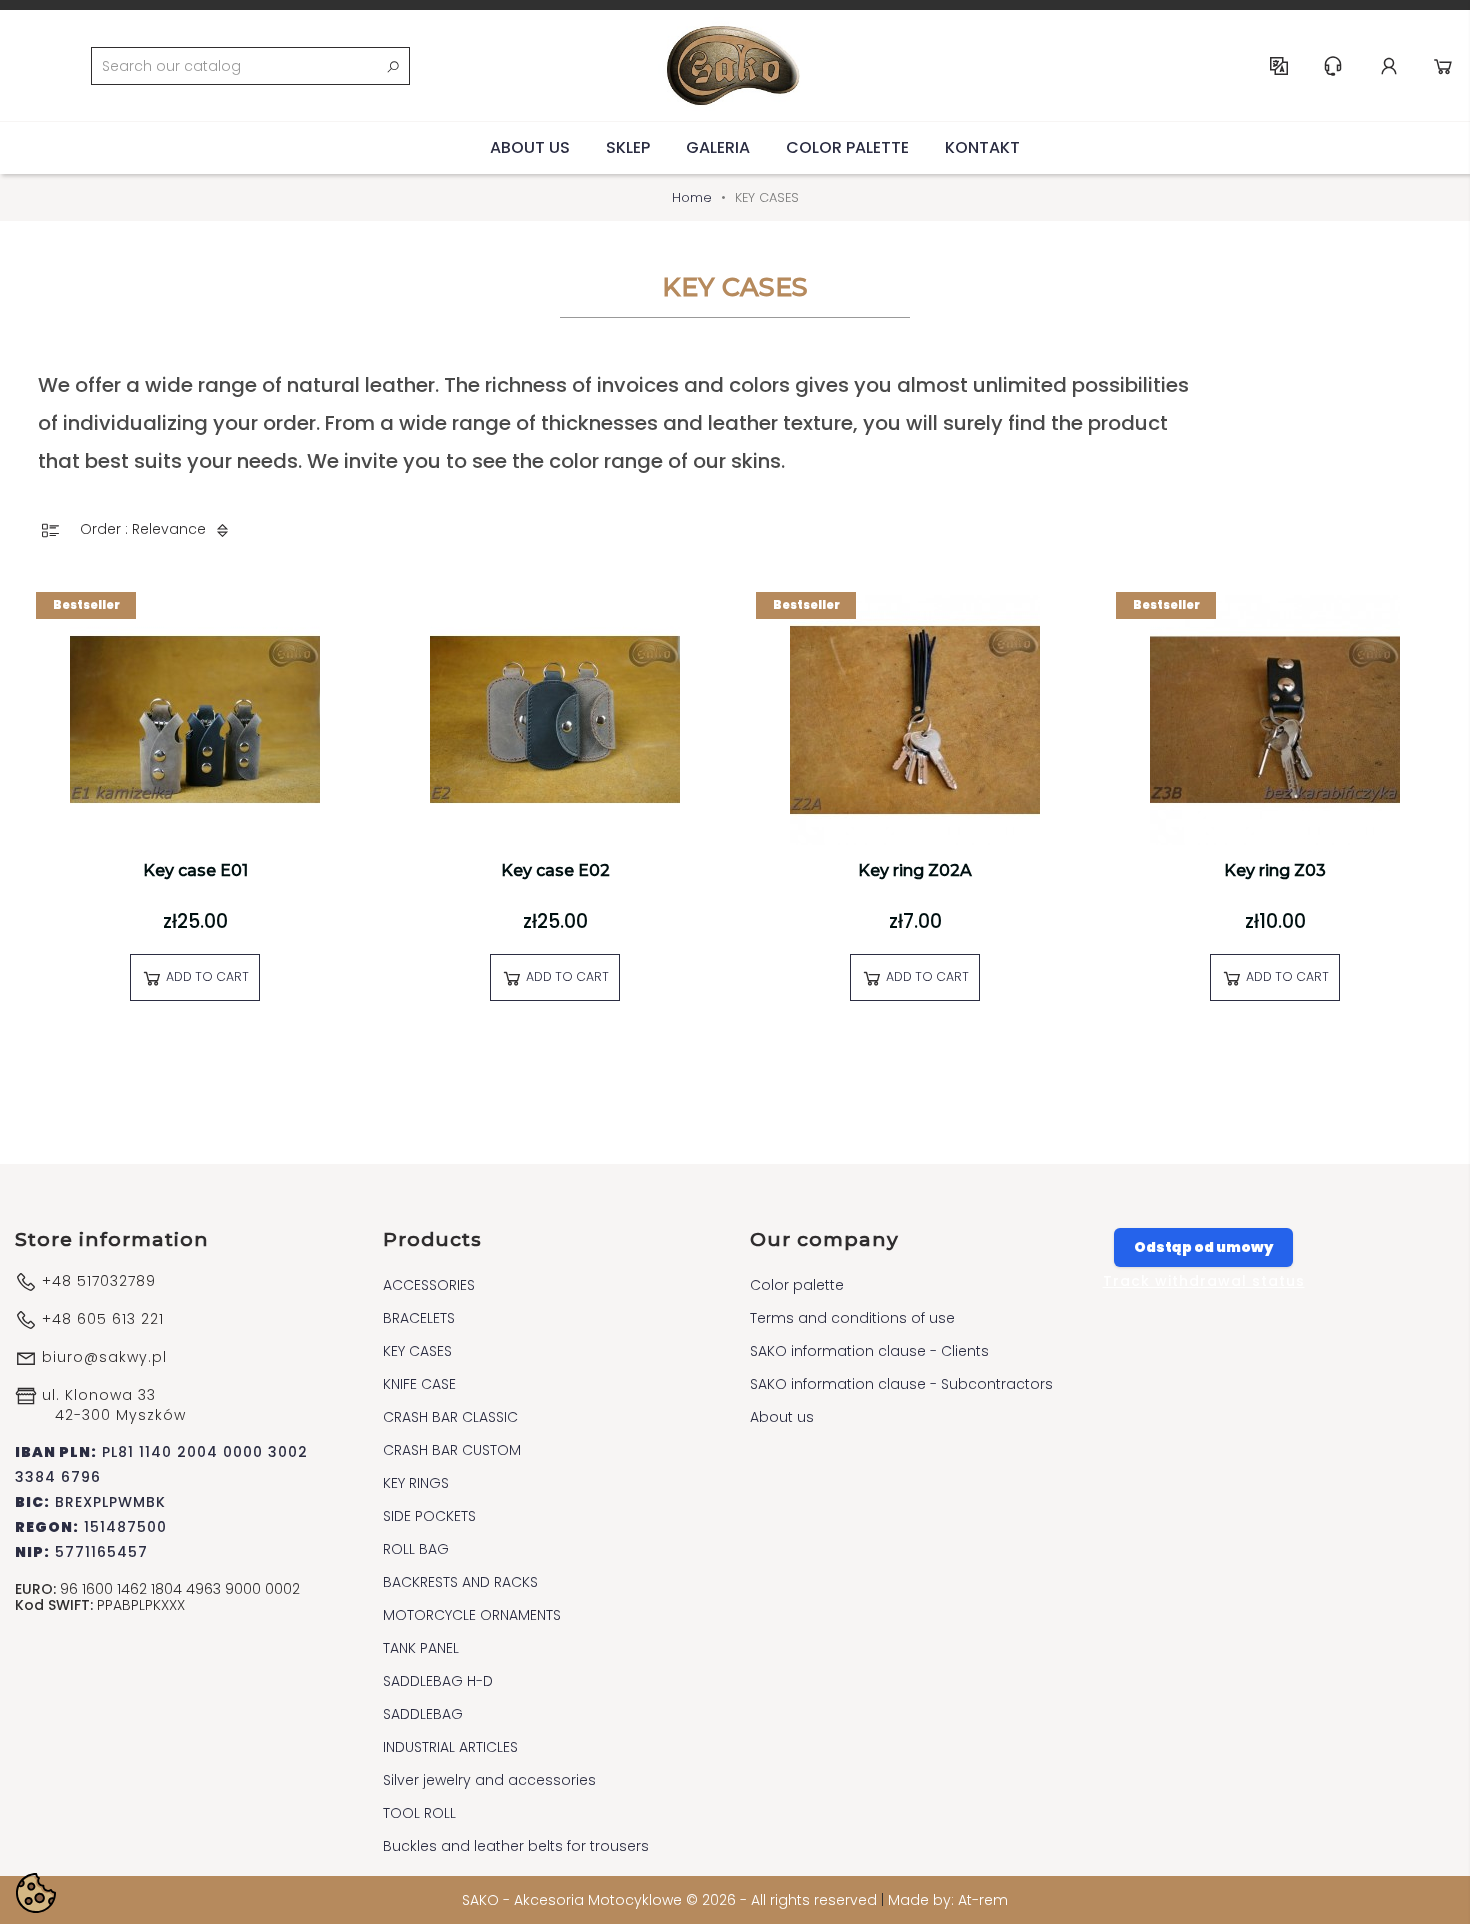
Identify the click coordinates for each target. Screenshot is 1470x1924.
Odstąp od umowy (1203, 1247)
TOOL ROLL (419, 1813)
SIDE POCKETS (429, 1516)
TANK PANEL (421, 1648)
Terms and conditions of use (852, 1318)
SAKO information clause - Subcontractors (901, 1384)
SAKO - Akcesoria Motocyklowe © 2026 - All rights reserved (671, 1900)
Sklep (628, 147)
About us (530, 147)
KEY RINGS (416, 1483)
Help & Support (1333, 66)
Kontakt (982, 147)
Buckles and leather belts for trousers (516, 1846)
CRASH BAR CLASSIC (450, 1417)
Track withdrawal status (1204, 1281)
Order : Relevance (145, 529)
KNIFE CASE (419, 1384)
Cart (1443, 66)
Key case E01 (195, 870)
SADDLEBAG (423, 1714)
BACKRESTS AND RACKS (460, 1582)
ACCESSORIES (429, 1285)
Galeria (718, 147)
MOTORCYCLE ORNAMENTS (472, 1615)
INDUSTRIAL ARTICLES (450, 1747)
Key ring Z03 (1275, 870)
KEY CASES (417, 1351)
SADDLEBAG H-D (438, 1681)
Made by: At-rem (948, 1900)
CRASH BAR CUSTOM (452, 1450)
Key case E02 (555, 870)
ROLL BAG (416, 1549)
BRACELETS (419, 1318)
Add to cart (206, 976)
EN (1279, 66)
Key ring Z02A (915, 870)
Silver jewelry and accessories (489, 1780)
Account (1389, 66)
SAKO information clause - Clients (869, 1351)
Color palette (847, 147)
